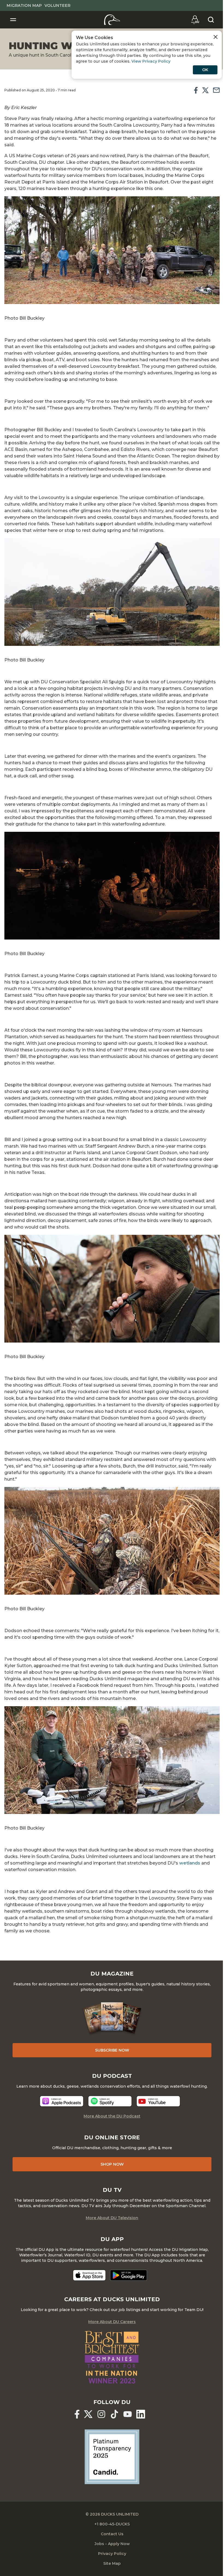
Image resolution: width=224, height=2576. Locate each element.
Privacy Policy (112, 2554)
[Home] (112, 20)
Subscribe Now (112, 2050)
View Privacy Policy (151, 61)
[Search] (211, 20)
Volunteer (58, 5)
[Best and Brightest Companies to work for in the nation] (112, 2357)
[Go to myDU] (195, 20)
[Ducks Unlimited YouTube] (128, 2414)
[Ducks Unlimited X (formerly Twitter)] (88, 2414)
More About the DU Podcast (112, 2116)
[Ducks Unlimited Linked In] (141, 2414)
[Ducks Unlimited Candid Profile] (112, 2456)
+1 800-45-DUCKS (112, 2524)
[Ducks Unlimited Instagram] (101, 2414)
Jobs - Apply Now (112, 2544)
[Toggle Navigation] (13, 20)
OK (205, 70)
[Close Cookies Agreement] (216, 37)
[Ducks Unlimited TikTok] (114, 2414)
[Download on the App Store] (89, 2275)
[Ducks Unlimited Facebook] (77, 2414)
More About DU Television (112, 2218)
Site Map (112, 2563)
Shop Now (112, 2164)
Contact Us (112, 2534)
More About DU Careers (112, 2322)
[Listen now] (62, 2101)
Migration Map (24, 5)
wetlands (190, 1863)
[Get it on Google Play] (129, 2275)
